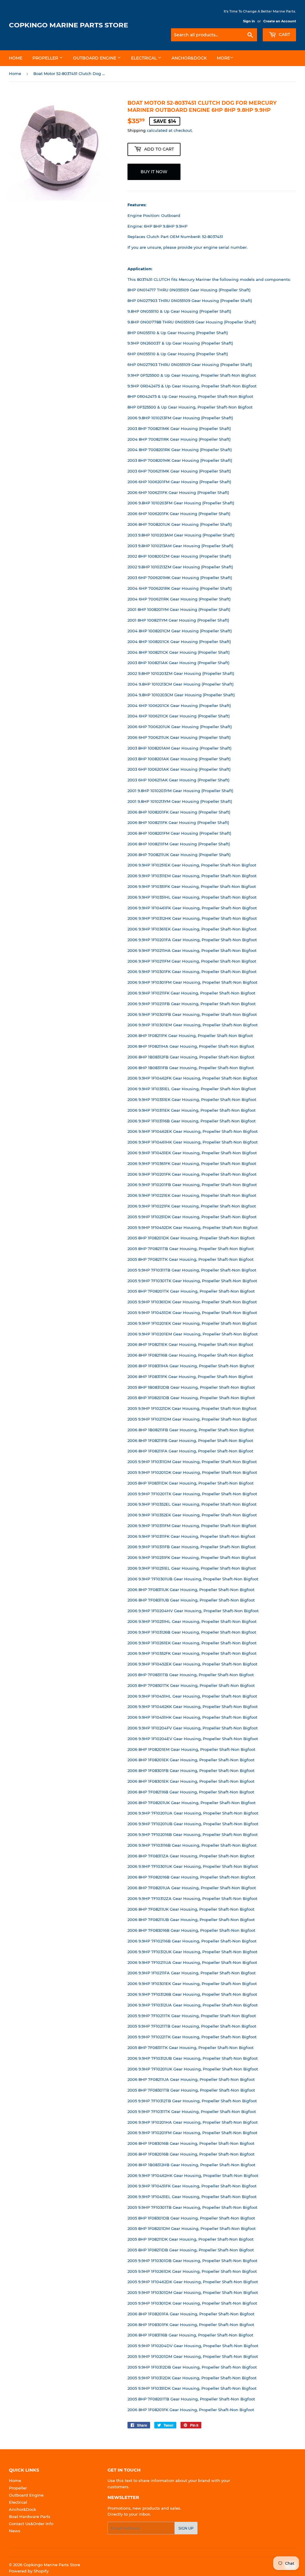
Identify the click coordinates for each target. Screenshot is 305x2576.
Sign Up (186, 2528)
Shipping (137, 130)
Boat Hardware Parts (30, 2516)
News (15, 2531)
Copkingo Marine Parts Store (69, 25)
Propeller (46, 58)
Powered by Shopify (29, 2571)
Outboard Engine (95, 58)
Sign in (249, 21)
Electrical (144, 58)
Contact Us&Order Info (31, 2524)
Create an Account (280, 21)
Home (16, 58)
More (223, 58)
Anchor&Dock (189, 58)
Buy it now (154, 172)
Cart (284, 35)
